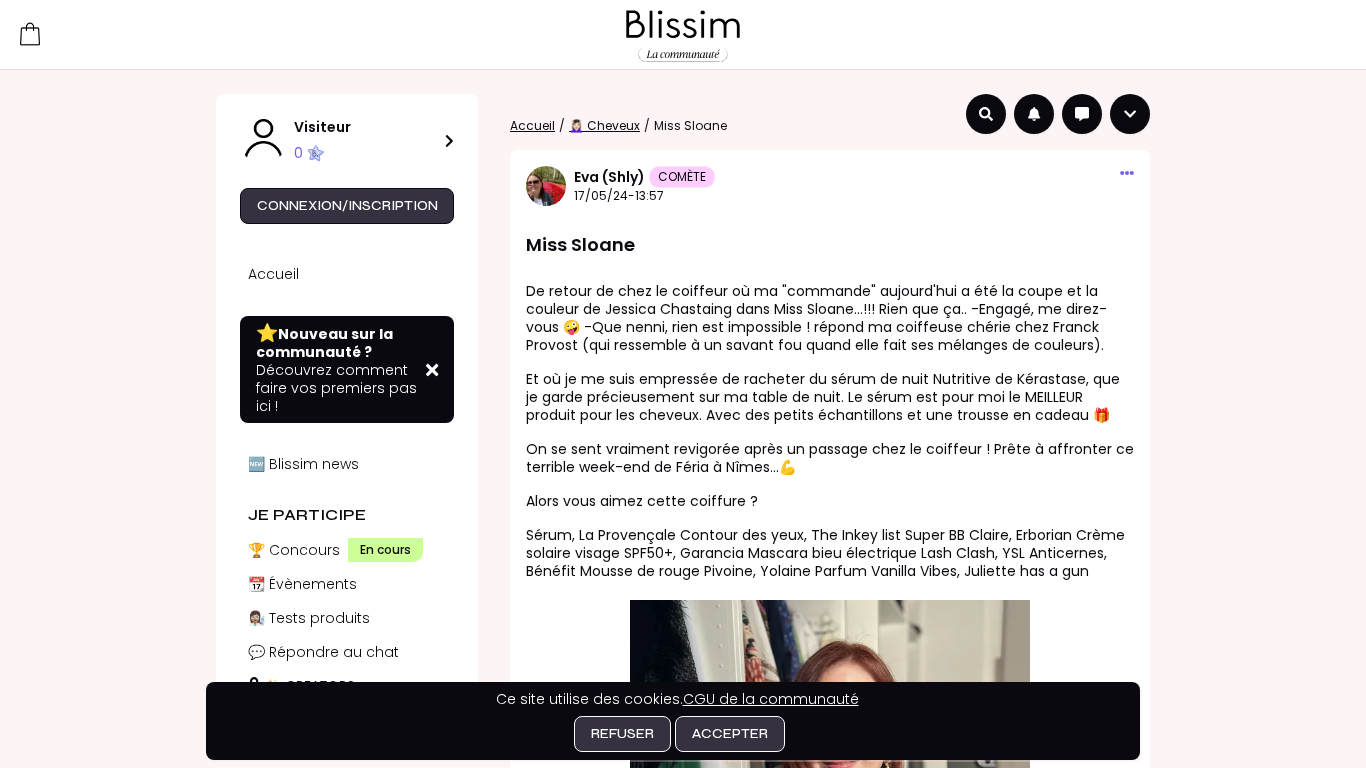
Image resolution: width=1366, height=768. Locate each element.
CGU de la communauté (771, 699)
